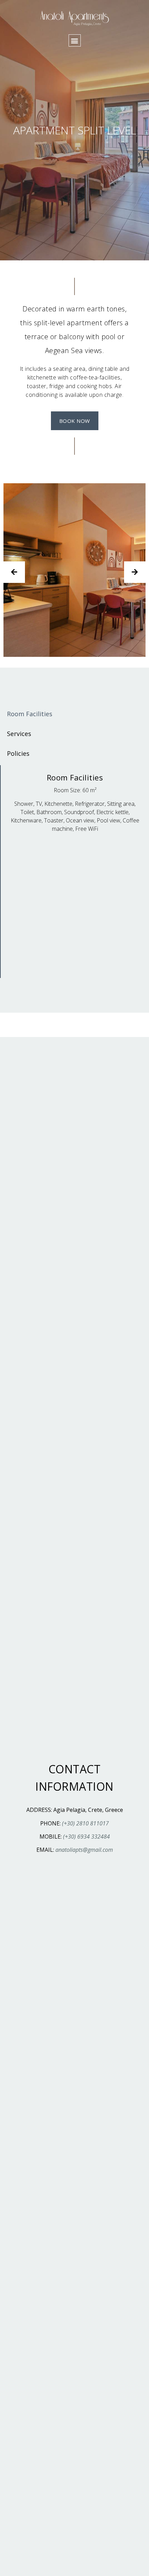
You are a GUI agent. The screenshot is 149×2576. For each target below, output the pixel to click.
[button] (75, 40)
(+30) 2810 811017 (85, 1823)
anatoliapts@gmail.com (84, 1850)
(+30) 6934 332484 (86, 1837)
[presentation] (14, 572)
